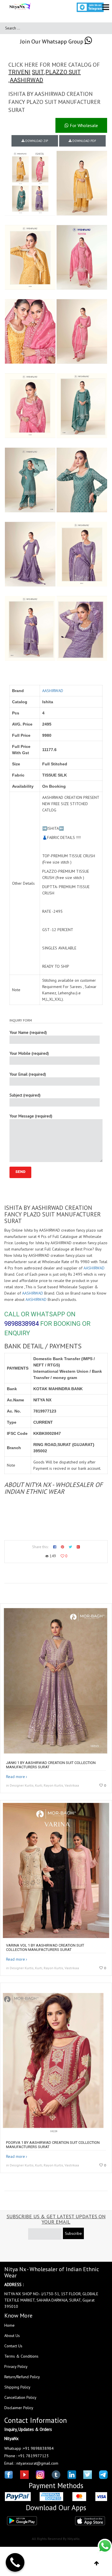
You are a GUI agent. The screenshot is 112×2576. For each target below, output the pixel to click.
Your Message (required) (31, 1116)
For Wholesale (83, 125)
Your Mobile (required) (29, 1053)
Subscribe (73, 2233)
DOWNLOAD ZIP (36, 141)
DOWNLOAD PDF (84, 141)
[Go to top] (97, 2563)
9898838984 (22, 1324)
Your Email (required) (28, 1074)
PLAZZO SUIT (63, 72)
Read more (16, 1777)
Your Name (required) (28, 1032)
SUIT (38, 72)
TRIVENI (19, 72)
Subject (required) (25, 1095)
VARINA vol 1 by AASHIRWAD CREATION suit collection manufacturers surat (45, 1947)
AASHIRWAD (26, 80)
